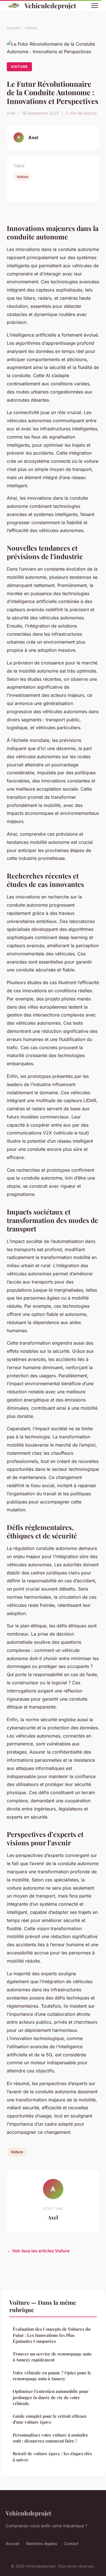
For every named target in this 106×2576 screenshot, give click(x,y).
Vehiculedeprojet (50, 5)
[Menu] (95, 6)
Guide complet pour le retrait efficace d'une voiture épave (50, 2419)
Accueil (13, 28)
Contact (71, 2543)
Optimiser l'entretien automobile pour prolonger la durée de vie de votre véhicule (51, 2397)
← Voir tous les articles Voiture (38, 2251)
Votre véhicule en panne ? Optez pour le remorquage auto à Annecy (52, 2376)
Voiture (31, 28)
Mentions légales (42, 2543)
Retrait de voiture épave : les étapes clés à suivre (52, 2456)
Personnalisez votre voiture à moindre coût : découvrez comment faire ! (50, 2438)
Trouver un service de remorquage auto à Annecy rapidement (52, 2357)
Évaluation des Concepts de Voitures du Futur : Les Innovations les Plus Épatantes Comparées (52, 2335)
